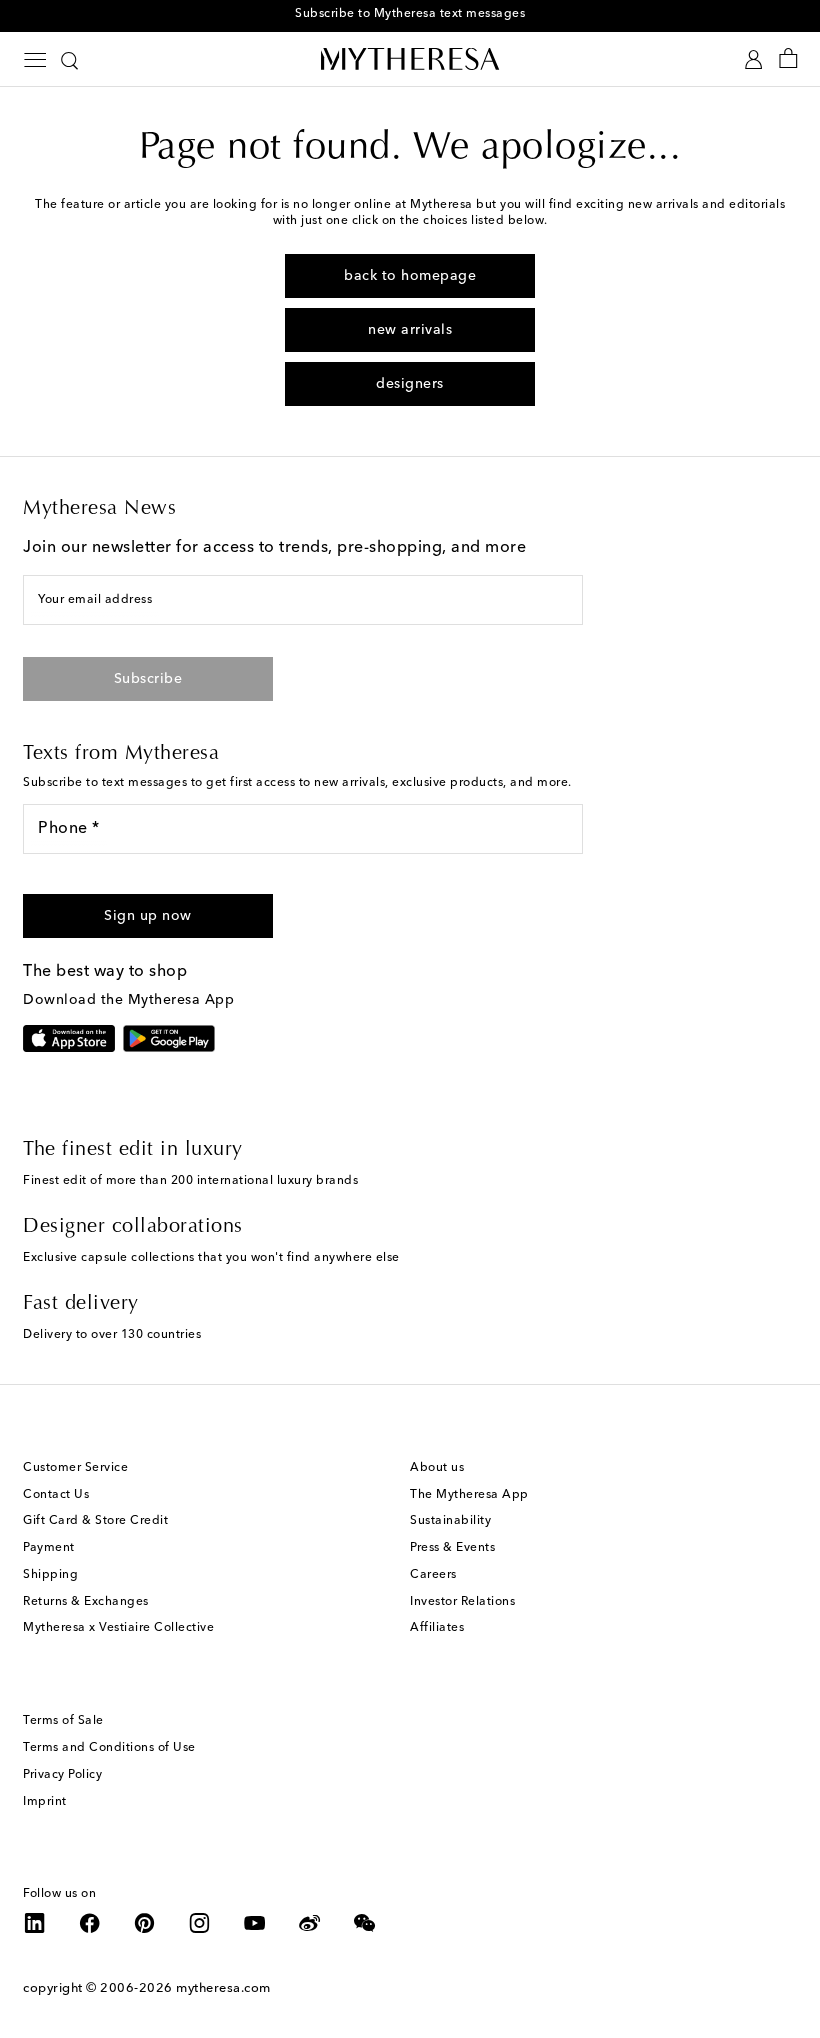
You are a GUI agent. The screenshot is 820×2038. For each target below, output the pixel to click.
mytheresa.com (223, 1988)
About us (437, 1468)
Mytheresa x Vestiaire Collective (118, 1628)
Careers (433, 1575)
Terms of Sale (63, 1721)
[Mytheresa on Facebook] (90, 1923)
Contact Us (56, 1495)
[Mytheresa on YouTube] (255, 1923)
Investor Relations (462, 1602)
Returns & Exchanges (86, 1602)
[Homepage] (410, 58)
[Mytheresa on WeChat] (365, 1923)
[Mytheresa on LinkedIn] (35, 1923)
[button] (148, 916)
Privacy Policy (62, 1775)
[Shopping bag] (788, 59)
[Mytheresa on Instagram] (200, 1923)
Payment (49, 1548)
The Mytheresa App (469, 1495)
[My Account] (753, 59)
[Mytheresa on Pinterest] (145, 1923)
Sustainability (450, 1521)
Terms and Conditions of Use (109, 1748)
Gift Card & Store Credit (95, 1521)
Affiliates (437, 1628)
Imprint (45, 1802)
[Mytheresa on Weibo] (310, 1923)
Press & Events (452, 1548)
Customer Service (75, 1468)
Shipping (50, 1575)
